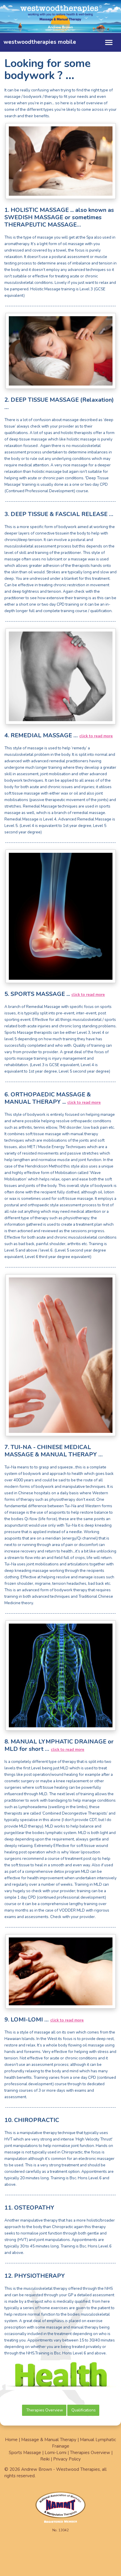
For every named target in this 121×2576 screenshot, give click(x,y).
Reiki (45, 2459)
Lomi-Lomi (56, 2453)
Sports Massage (25, 2453)
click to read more (96, 736)
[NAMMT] (60, 2509)
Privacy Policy (67, 2459)
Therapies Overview (44, 2410)
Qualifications (84, 2410)
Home (11, 2440)
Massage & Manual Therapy (49, 2440)
